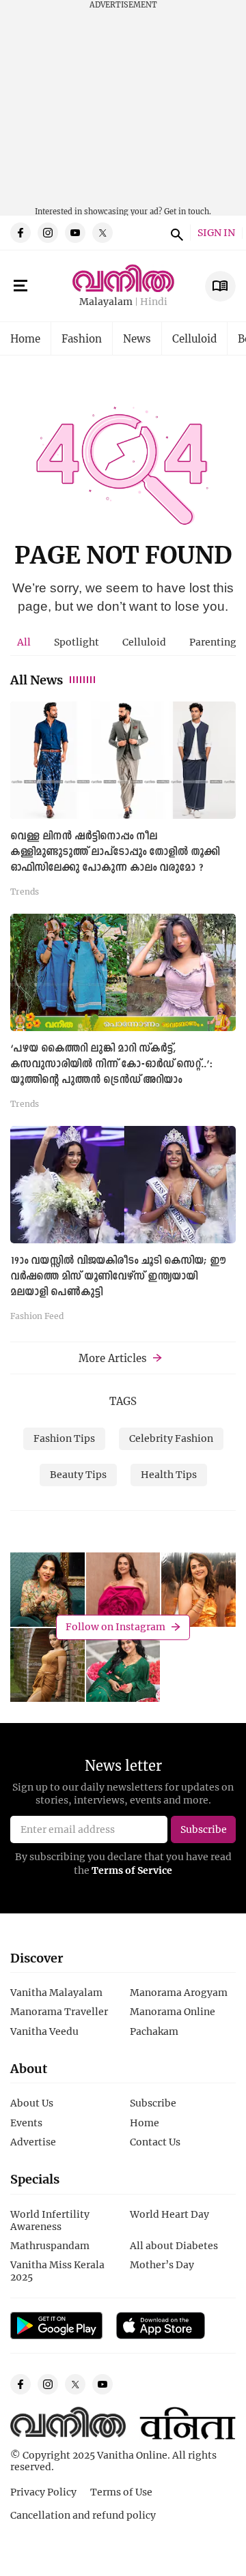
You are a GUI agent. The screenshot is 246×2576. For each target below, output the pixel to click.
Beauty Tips (78, 1474)
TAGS (123, 1401)
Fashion (82, 338)
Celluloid (194, 338)
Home (25, 338)
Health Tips (169, 1474)
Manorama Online (173, 2011)
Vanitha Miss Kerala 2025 (57, 2271)
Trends (25, 891)
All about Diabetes (174, 2245)
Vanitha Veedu (44, 2031)
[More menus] (20, 286)
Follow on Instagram (115, 1626)
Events (26, 2123)
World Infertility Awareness (50, 2220)
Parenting (213, 642)
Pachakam (154, 2031)
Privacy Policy (43, 2492)
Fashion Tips (64, 1438)
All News (37, 680)
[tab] (24, 642)
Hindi (154, 302)
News (137, 338)
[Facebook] (20, 233)
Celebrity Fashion (171, 1438)
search (175, 233)
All (24, 642)
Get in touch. (188, 211)
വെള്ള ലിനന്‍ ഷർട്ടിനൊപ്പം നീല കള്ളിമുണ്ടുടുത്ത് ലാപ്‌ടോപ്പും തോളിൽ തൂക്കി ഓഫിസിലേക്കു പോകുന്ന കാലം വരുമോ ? (115, 852)
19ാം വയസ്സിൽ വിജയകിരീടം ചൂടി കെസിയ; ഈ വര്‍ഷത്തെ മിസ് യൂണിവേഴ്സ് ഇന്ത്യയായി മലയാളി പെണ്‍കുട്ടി (118, 1277)
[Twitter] (102, 233)
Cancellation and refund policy (83, 2515)
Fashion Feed (37, 1316)
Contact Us (155, 2142)
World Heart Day (169, 2214)
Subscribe (153, 2103)
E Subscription (220, 286)
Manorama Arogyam (179, 1992)
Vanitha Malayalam (56, 1992)
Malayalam (106, 302)
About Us (32, 2103)
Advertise (33, 2142)
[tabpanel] (123, 1015)
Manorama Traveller (59, 2011)
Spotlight (77, 642)
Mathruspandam (50, 2245)
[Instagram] (48, 233)
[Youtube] (75, 233)
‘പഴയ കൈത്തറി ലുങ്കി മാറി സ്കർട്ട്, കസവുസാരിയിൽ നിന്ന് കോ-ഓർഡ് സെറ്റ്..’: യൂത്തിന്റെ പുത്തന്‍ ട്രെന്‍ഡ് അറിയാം (111, 1065)
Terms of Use (121, 2492)
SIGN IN (216, 233)
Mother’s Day (162, 2264)
